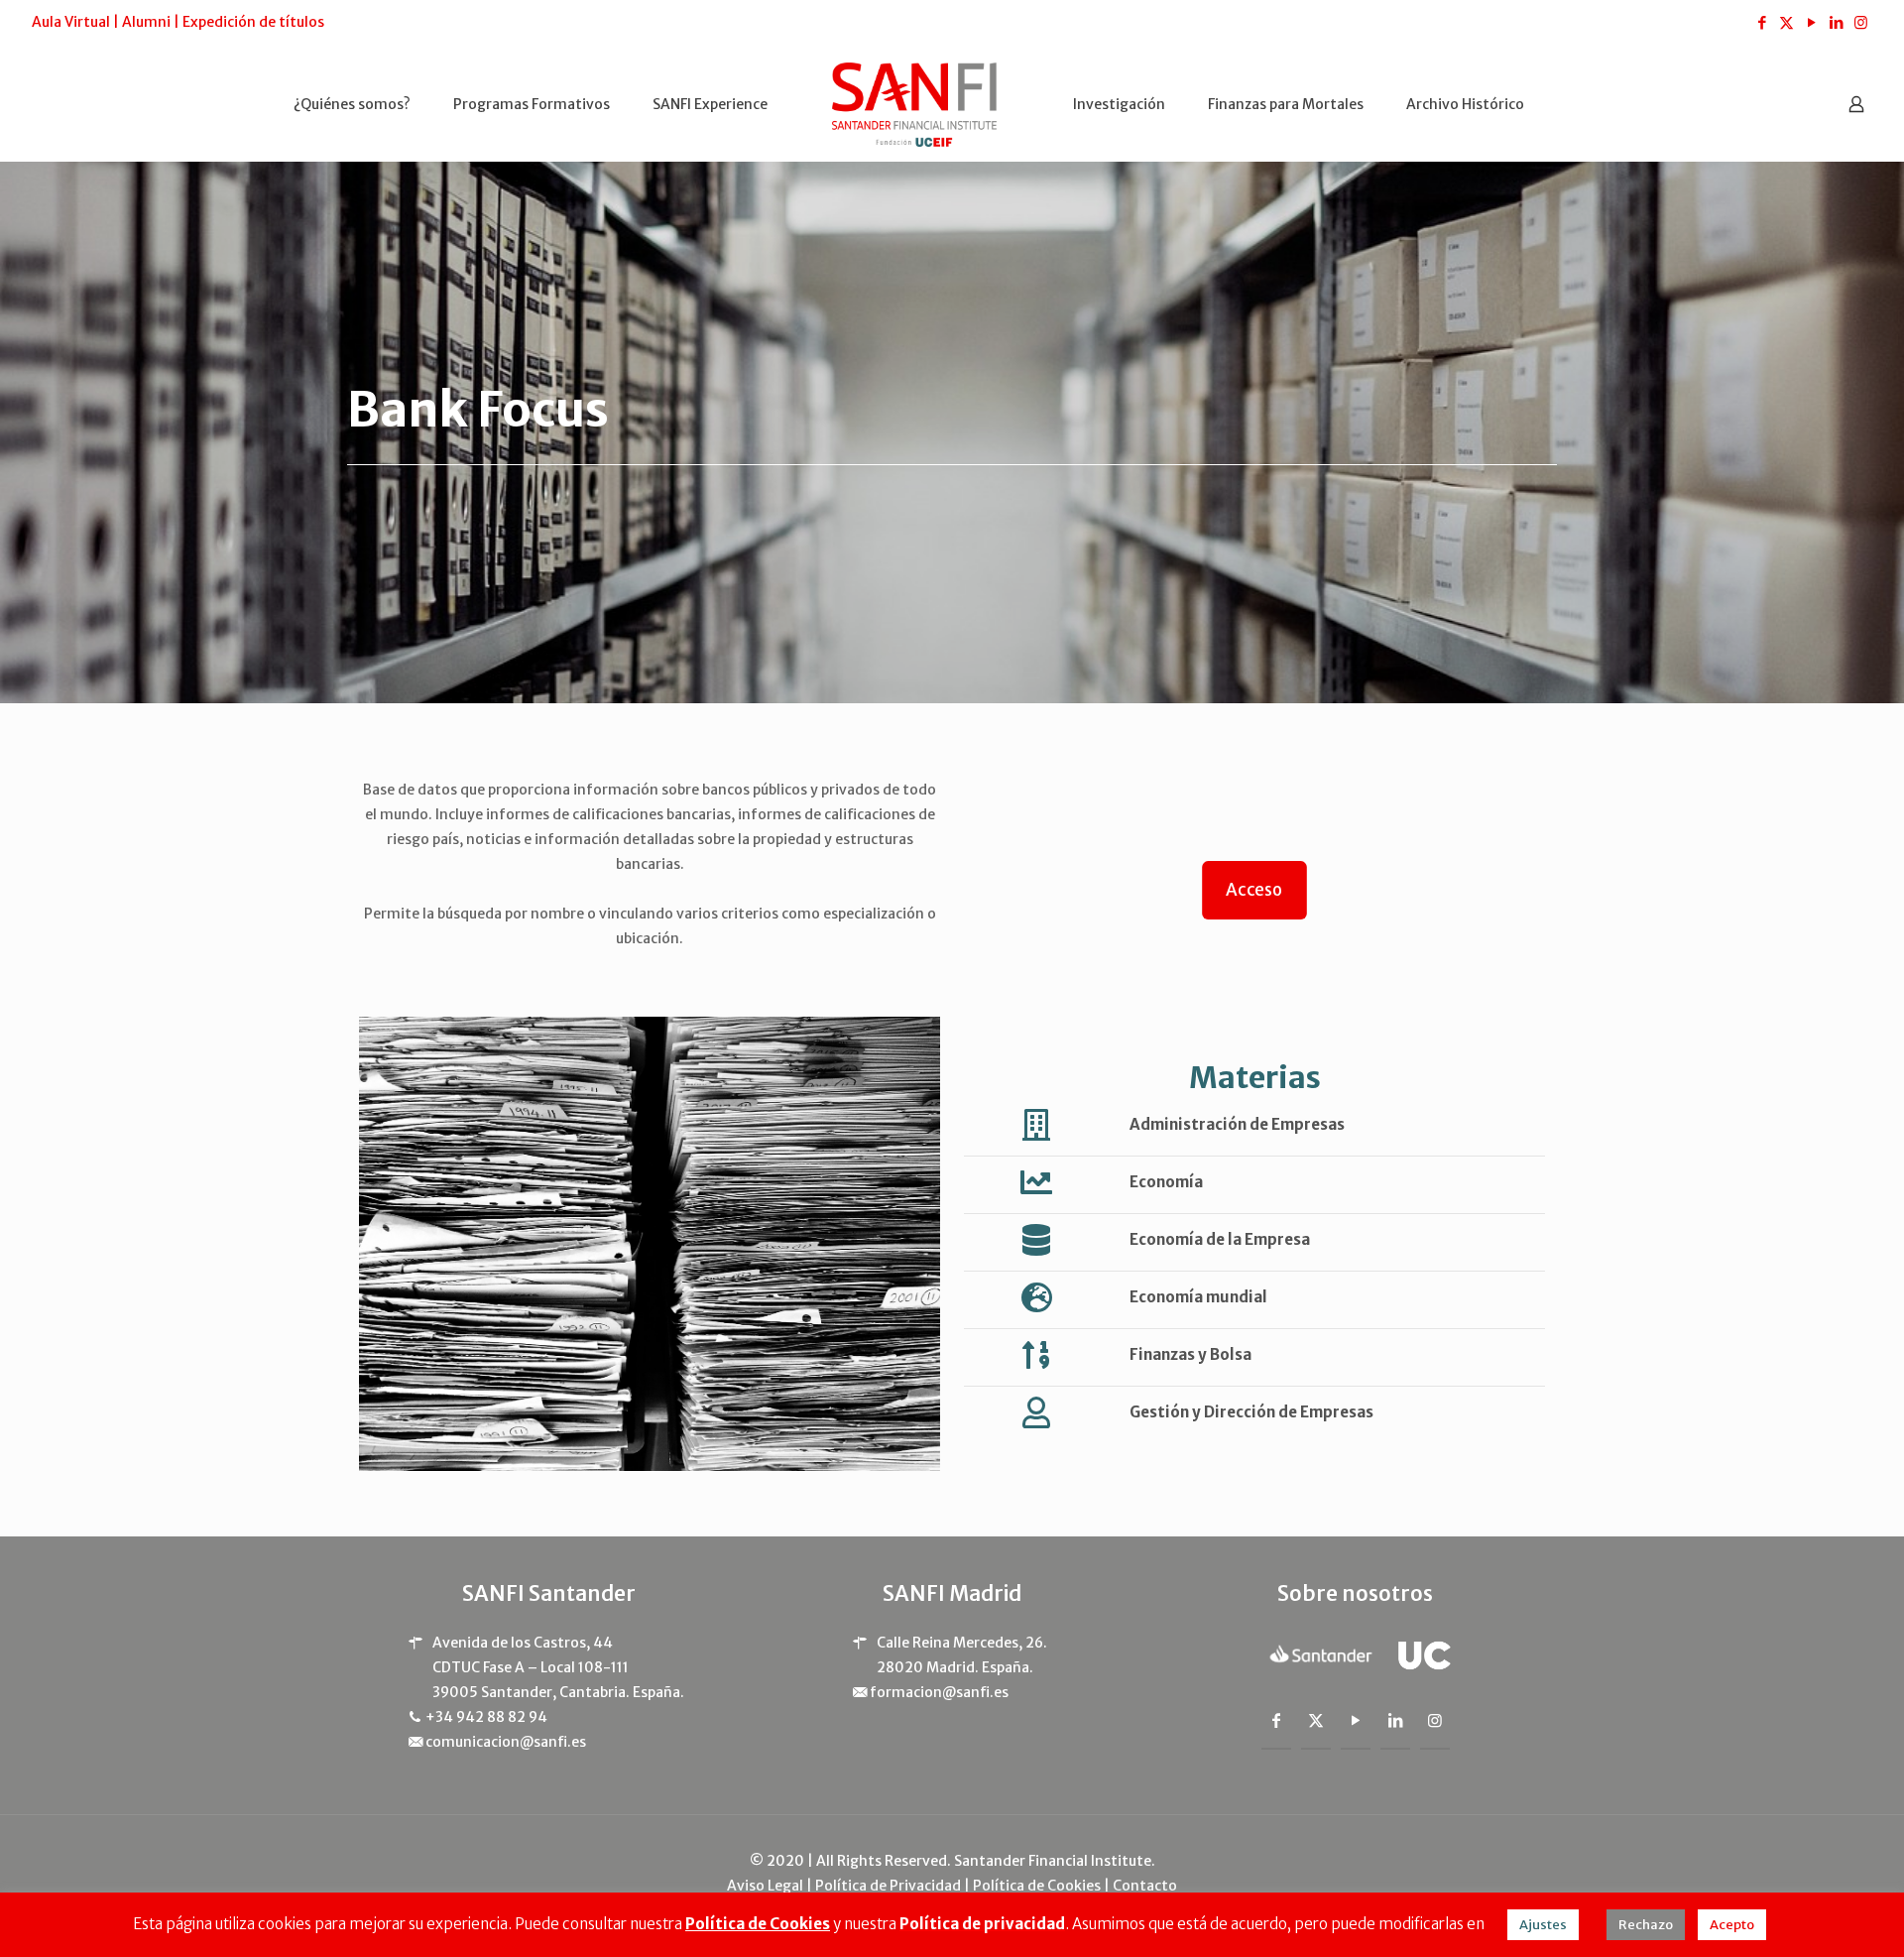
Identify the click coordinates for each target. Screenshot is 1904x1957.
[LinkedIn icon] (1836, 22)
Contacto (1145, 1886)
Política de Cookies (1037, 1886)
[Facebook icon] (1762, 22)
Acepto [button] (1732, 1925)
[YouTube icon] (1811, 22)
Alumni (146, 22)
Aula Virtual (71, 22)
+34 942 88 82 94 (486, 1717)
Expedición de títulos (253, 22)
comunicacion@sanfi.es (506, 1742)
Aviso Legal (765, 1886)
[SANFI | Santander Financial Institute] (915, 104)
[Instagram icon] (1861, 22)
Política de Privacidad (888, 1886)
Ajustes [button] (1543, 1925)
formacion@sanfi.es (939, 1692)
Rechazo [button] (1646, 1925)
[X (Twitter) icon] (1786, 22)
